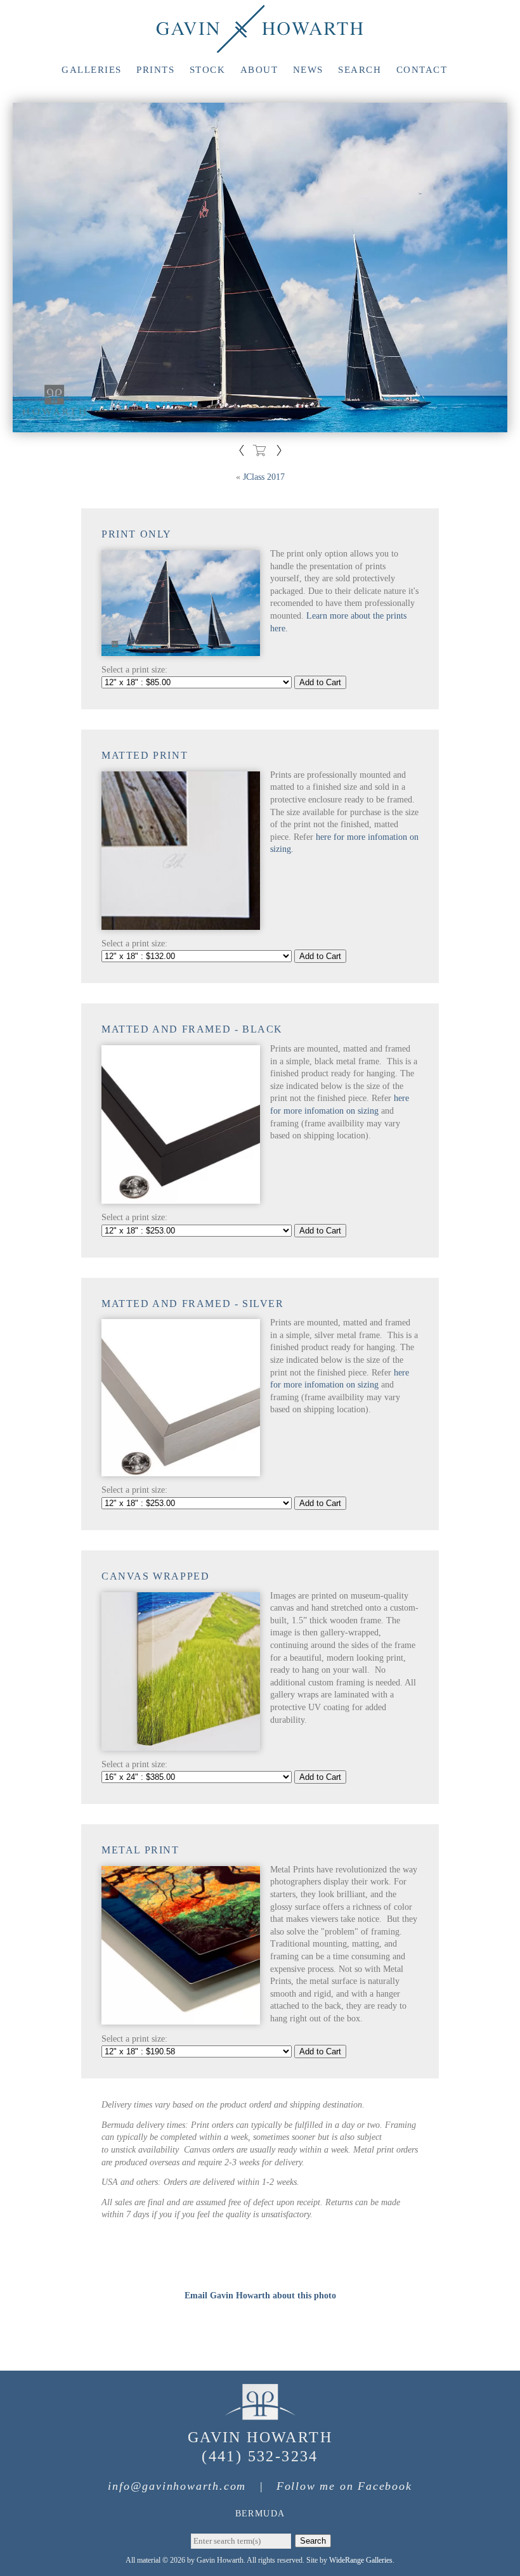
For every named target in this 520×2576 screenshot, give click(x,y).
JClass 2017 (264, 477)
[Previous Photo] (242, 452)
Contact (422, 70)
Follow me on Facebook (344, 2486)
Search (360, 70)
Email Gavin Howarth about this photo (260, 2296)
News (308, 70)
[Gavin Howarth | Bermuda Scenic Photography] (260, 47)
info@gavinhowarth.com (177, 2486)
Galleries (92, 70)
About (259, 70)
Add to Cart (320, 682)
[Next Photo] (279, 452)
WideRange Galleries (361, 2560)
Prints (155, 70)
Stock (208, 70)
